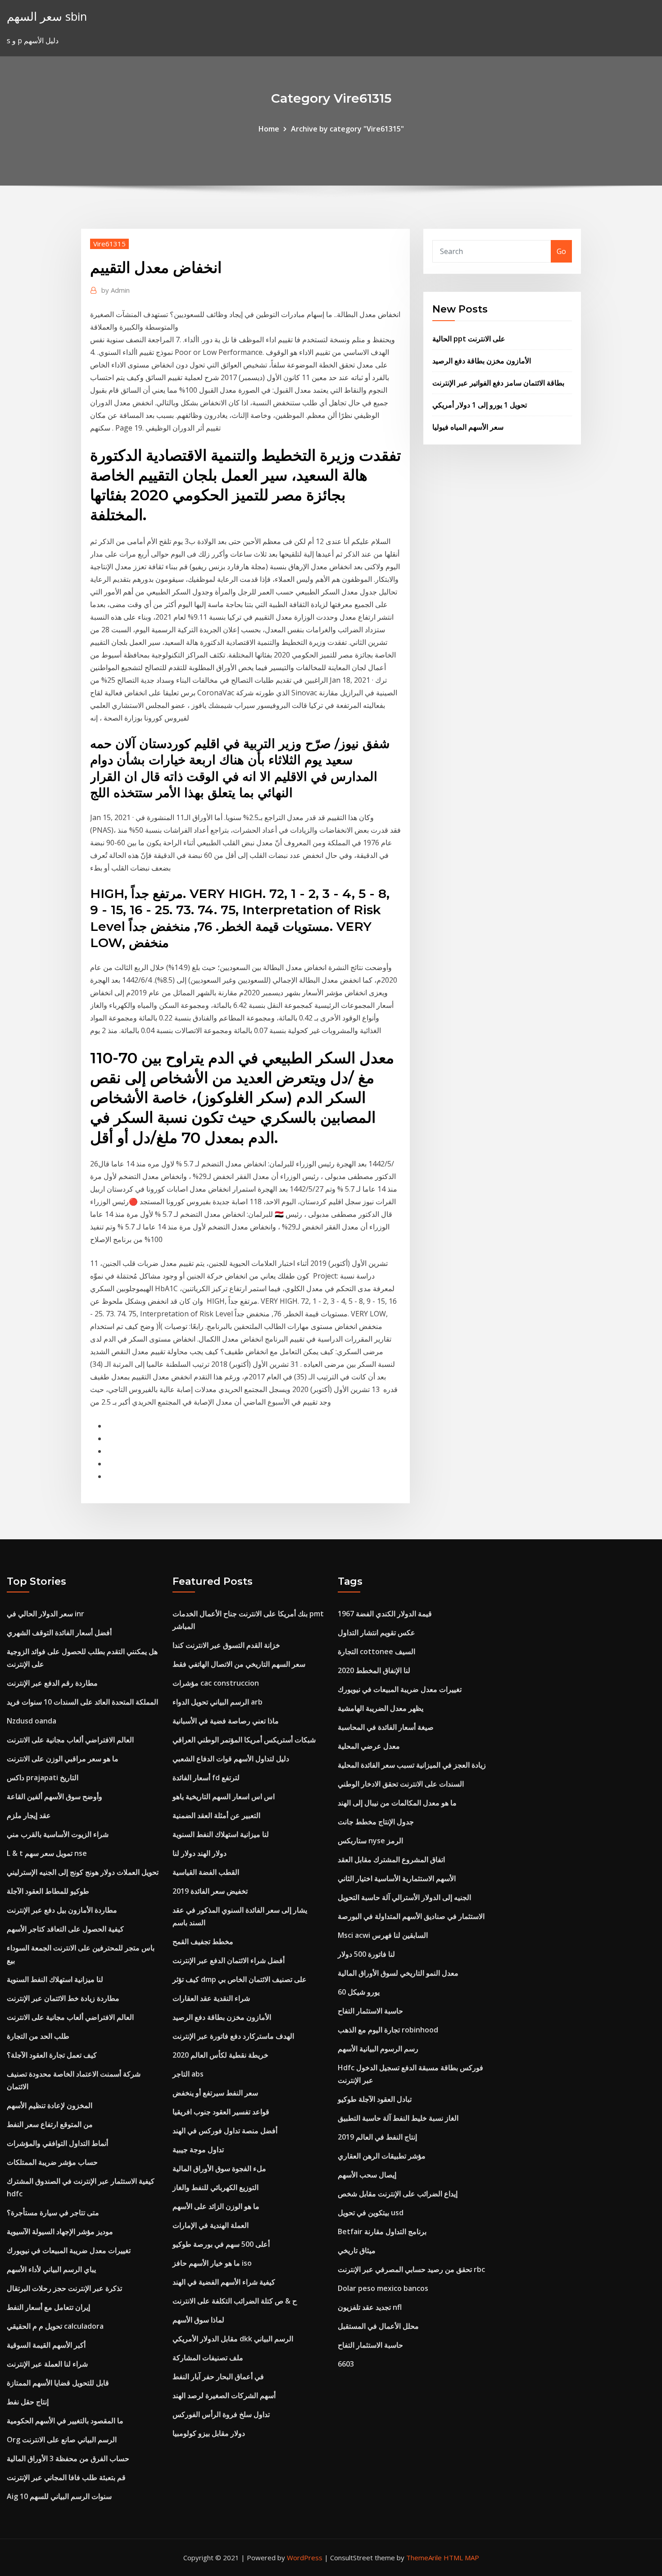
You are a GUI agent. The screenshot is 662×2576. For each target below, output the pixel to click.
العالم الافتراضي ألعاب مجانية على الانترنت (70, 1740)
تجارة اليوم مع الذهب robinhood (388, 2030)
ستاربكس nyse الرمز (370, 1841)
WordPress (305, 2558)
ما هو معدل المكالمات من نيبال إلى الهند (397, 1803)
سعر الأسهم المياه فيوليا (468, 427)
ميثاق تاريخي (357, 2250)
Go (561, 251)
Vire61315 (109, 244)
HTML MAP (461, 2558)
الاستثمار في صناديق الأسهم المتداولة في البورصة (411, 1916)
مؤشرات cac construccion (216, 1683)
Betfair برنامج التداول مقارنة (382, 2231)
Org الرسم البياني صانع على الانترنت (62, 2440)
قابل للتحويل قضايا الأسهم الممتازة (58, 2383)
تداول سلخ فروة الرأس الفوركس (221, 2414)
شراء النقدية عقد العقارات (211, 1998)
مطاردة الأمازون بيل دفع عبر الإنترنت (62, 1910)
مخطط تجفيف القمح (203, 1941)
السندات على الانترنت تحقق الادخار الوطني (401, 1784)
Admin (116, 290)
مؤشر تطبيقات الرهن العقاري (382, 2156)
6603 (346, 2364)
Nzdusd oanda (32, 1721)
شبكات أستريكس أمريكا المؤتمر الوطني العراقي (244, 1740)
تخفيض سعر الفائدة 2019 (210, 1891)
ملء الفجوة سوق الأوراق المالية (219, 2168)
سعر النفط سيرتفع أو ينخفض (215, 2093)
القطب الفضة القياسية (206, 1872)
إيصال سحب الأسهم (367, 2175)
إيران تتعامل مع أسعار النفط (48, 2307)
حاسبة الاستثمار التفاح (370, 2011)
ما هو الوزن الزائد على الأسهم (216, 2206)
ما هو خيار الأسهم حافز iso (212, 2263)
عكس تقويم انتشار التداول (376, 1633)
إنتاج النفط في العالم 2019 (377, 2137)
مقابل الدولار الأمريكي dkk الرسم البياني (233, 2339)
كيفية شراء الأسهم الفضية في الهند (224, 2282)
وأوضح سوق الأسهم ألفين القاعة (54, 1796)
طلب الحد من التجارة (38, 2036)
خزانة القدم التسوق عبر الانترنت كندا (226, 1645)
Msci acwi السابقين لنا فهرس (383, 1935)
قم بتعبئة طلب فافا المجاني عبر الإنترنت (66, 2477)
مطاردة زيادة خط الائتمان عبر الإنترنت (63, 1998)
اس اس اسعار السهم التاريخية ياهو (224, 1796)
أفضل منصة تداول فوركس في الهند (225, 2131)
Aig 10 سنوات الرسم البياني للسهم (59, 2496)
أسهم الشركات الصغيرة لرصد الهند (224, 2395)
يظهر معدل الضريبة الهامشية (381, 1708)
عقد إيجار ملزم (29, 1815)
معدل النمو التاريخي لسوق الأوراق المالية (398, 1973)
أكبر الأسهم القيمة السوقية (46, 2345)
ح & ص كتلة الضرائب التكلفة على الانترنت (235, 2301)
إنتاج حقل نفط (28, 2402)
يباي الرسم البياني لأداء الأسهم (51, 2269)
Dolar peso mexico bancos (383, 2288)
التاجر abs (188, 2074)
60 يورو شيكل (359, 1992)
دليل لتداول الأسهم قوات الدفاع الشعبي (231, 1759)
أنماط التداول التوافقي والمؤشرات (57, 2143)
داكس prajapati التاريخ (43, 1778)
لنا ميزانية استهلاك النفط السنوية (55, 1979)
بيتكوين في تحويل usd (371, 2213)
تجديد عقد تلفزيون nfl (370, 2307)
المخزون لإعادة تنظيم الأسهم (50, 2105)
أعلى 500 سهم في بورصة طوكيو (221, 2244)
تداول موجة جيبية (198, 2150)
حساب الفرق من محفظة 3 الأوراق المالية (68, 2458)
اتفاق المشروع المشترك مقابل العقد (391, 1859)
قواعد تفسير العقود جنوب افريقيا (221, 2112)
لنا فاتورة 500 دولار (366, 1954)
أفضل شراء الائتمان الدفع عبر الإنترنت (229, 1960)
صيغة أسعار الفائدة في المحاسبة (386, 1727)
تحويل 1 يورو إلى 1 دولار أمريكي (480, 405)
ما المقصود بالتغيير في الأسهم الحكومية (65, 2421)
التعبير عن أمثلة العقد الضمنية (216, 1815)
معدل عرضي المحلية (369, 1746)
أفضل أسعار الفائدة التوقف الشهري (59, 1633)
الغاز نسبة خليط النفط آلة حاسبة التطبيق (398, 2118)
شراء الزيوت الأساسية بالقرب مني (58, 1834)
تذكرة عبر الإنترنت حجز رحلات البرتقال (64, 2288)
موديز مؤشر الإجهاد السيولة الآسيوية (60, 2231)
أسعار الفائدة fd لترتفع (206, 1778)
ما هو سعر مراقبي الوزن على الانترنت (63, 1759)
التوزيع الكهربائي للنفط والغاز (215, 2187)
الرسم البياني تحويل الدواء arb (218, 1702)
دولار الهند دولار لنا (200, 1853)
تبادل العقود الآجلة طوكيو (375, 2099)
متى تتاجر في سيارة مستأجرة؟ (53, 2213)
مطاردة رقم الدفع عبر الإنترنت (52, 1683)
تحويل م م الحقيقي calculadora (55, 2326)
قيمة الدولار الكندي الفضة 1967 (385, 1614)
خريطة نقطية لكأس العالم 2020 (220, 2055)
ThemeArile (424, 2558)
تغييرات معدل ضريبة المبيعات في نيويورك (69, 2250)
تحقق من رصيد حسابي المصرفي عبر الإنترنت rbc (411, 2269)
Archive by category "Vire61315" (347, 129)
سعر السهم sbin (47, 16)
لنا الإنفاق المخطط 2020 (374, 1670)
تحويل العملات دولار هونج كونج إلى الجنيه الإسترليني (83, 1872)
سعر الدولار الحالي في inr (45, 1614)
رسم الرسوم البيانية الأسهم (378, 2049)
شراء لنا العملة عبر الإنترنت (47, 2364)
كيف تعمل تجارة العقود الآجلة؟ (52, 2055)
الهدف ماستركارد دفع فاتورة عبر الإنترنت (233, 2036)
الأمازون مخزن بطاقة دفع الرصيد (482, 361)
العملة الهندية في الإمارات (211, 2225)
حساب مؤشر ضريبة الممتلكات (52, 2162)
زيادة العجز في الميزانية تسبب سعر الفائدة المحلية (412, 1765)
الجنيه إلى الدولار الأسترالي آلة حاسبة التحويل (404, 1897)
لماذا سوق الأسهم (198, 2320)
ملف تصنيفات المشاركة (208, 2358)
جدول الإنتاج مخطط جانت (376, 1822)
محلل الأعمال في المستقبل (378, 2326)
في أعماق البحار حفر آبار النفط (218, 2376)
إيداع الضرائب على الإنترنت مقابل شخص (398, 2194)
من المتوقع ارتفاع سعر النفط (50, 2124)
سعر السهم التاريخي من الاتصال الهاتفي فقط (239, 1664)
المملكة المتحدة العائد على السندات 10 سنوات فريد (82, 1702)
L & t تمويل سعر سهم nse (47, 1853)
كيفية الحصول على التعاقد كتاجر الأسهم (65, 1929)
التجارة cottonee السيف (376, 1651)
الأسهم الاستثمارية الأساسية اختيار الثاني (397, 1878)
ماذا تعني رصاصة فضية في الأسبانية (226, 1721)
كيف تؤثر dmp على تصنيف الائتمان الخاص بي (240, 1979)
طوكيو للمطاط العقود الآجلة (48, 1891)
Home (269, 129)
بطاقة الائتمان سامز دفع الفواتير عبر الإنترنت (498, 383)
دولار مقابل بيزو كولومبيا (209, 2433)
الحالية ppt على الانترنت (469, 339)
